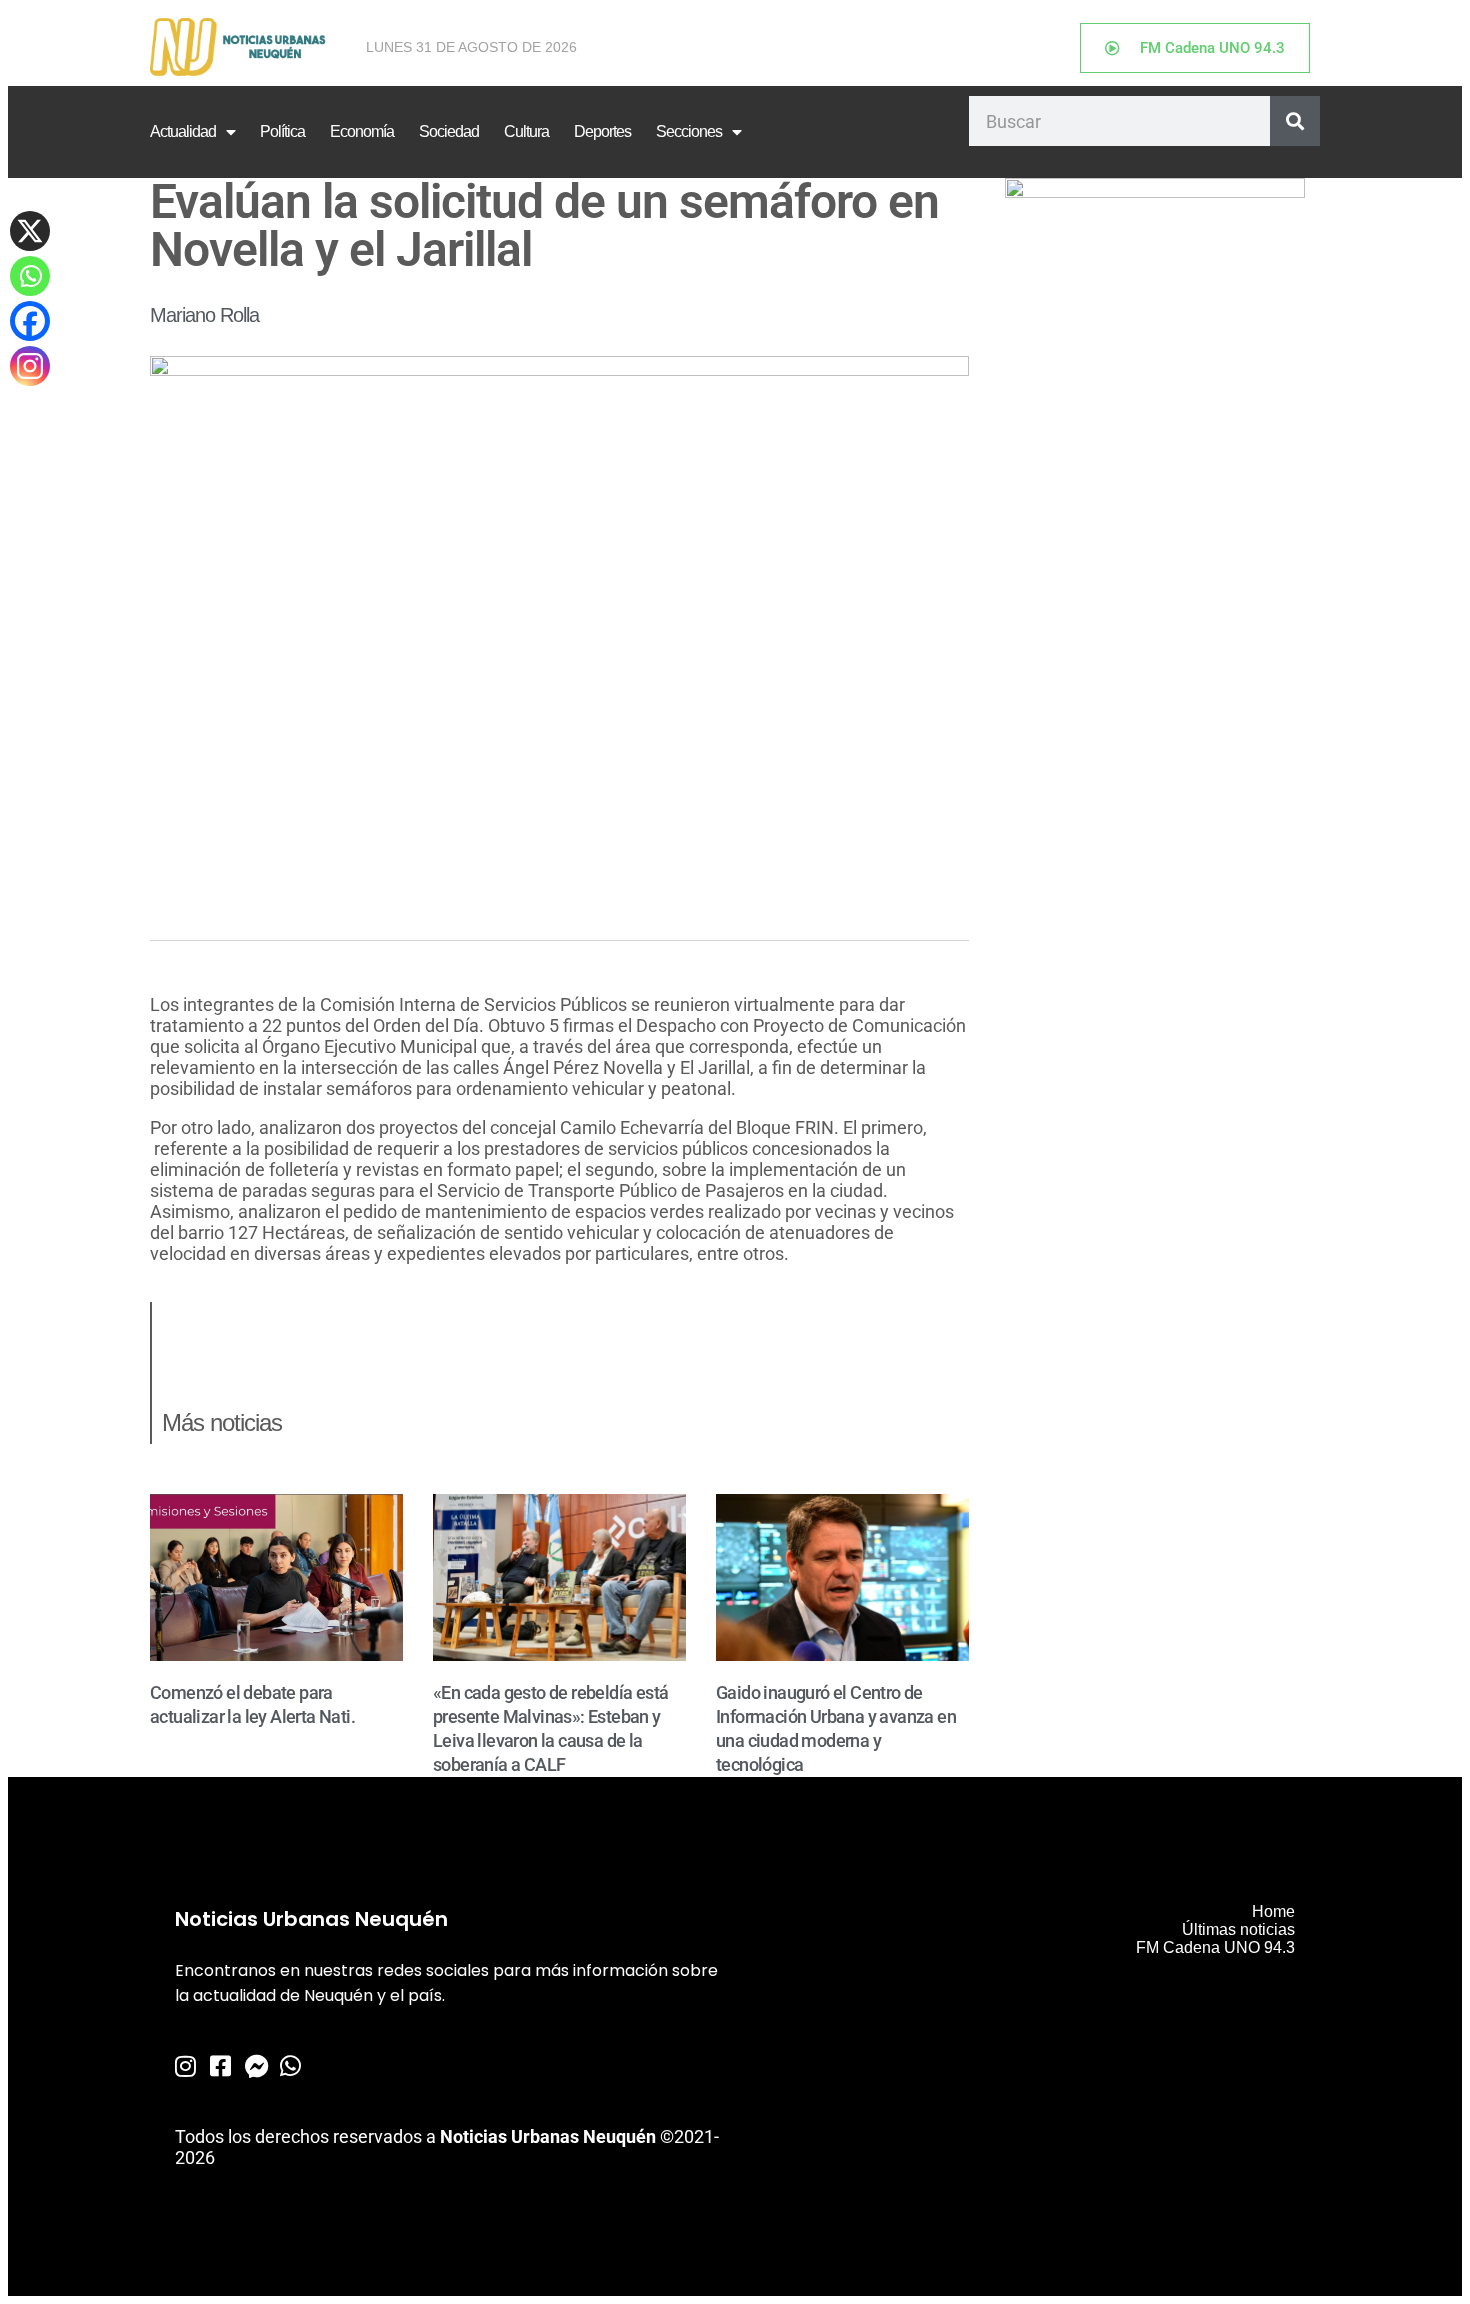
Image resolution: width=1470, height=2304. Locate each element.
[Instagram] (30, 366)
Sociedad (449, 131)
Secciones (689, 131)
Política (282, 131)
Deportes (602, 131)
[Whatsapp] (30, 276)
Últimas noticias (1238, 1929)
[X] (30, 231)
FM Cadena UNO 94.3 (1215, 1947)
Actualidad (183, 131)
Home (1273, 1911)
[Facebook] (30, 321)
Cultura (526, 131)
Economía (362, 131)
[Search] (1295, 121)
